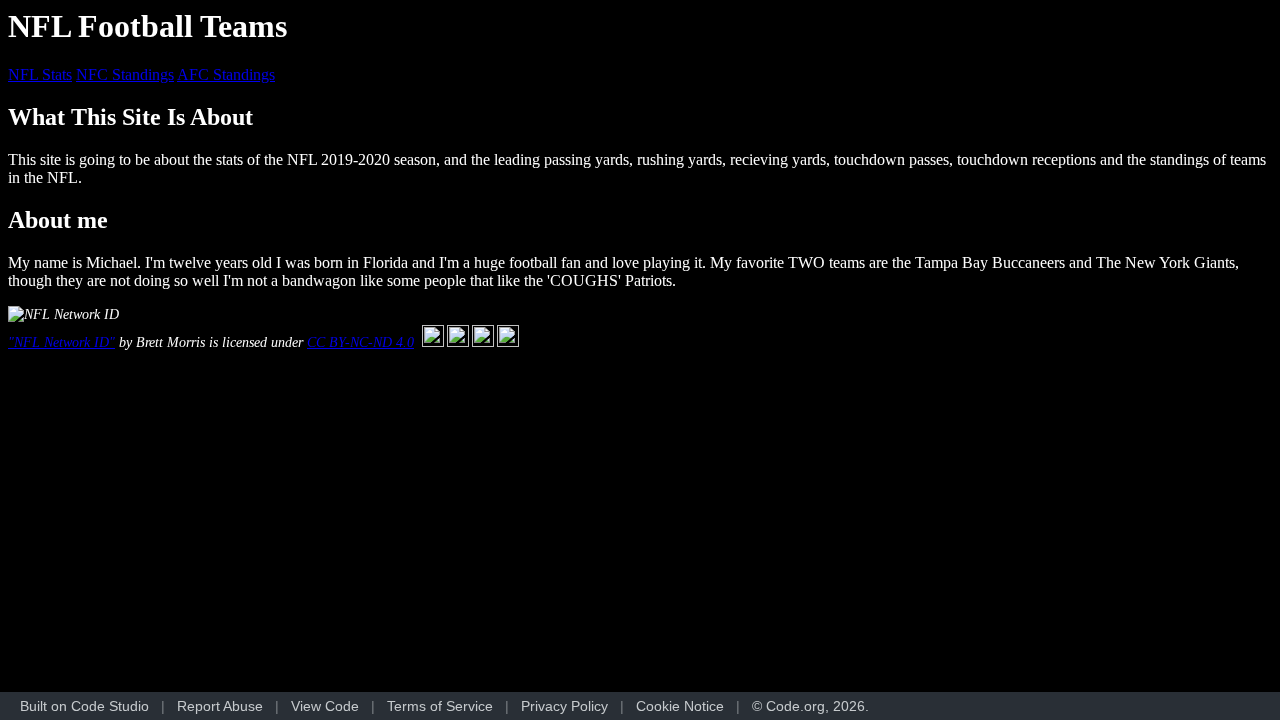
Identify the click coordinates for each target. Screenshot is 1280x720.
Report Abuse (220, 706)
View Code (325, 706)
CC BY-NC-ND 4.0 (360, 342)
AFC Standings (226, 74)
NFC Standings (125, 74)
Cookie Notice (680, 706)
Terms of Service (440, 706)
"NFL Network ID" (61, 342)
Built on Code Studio (84, 706)
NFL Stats (40, 74)
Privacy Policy (564, 706)
